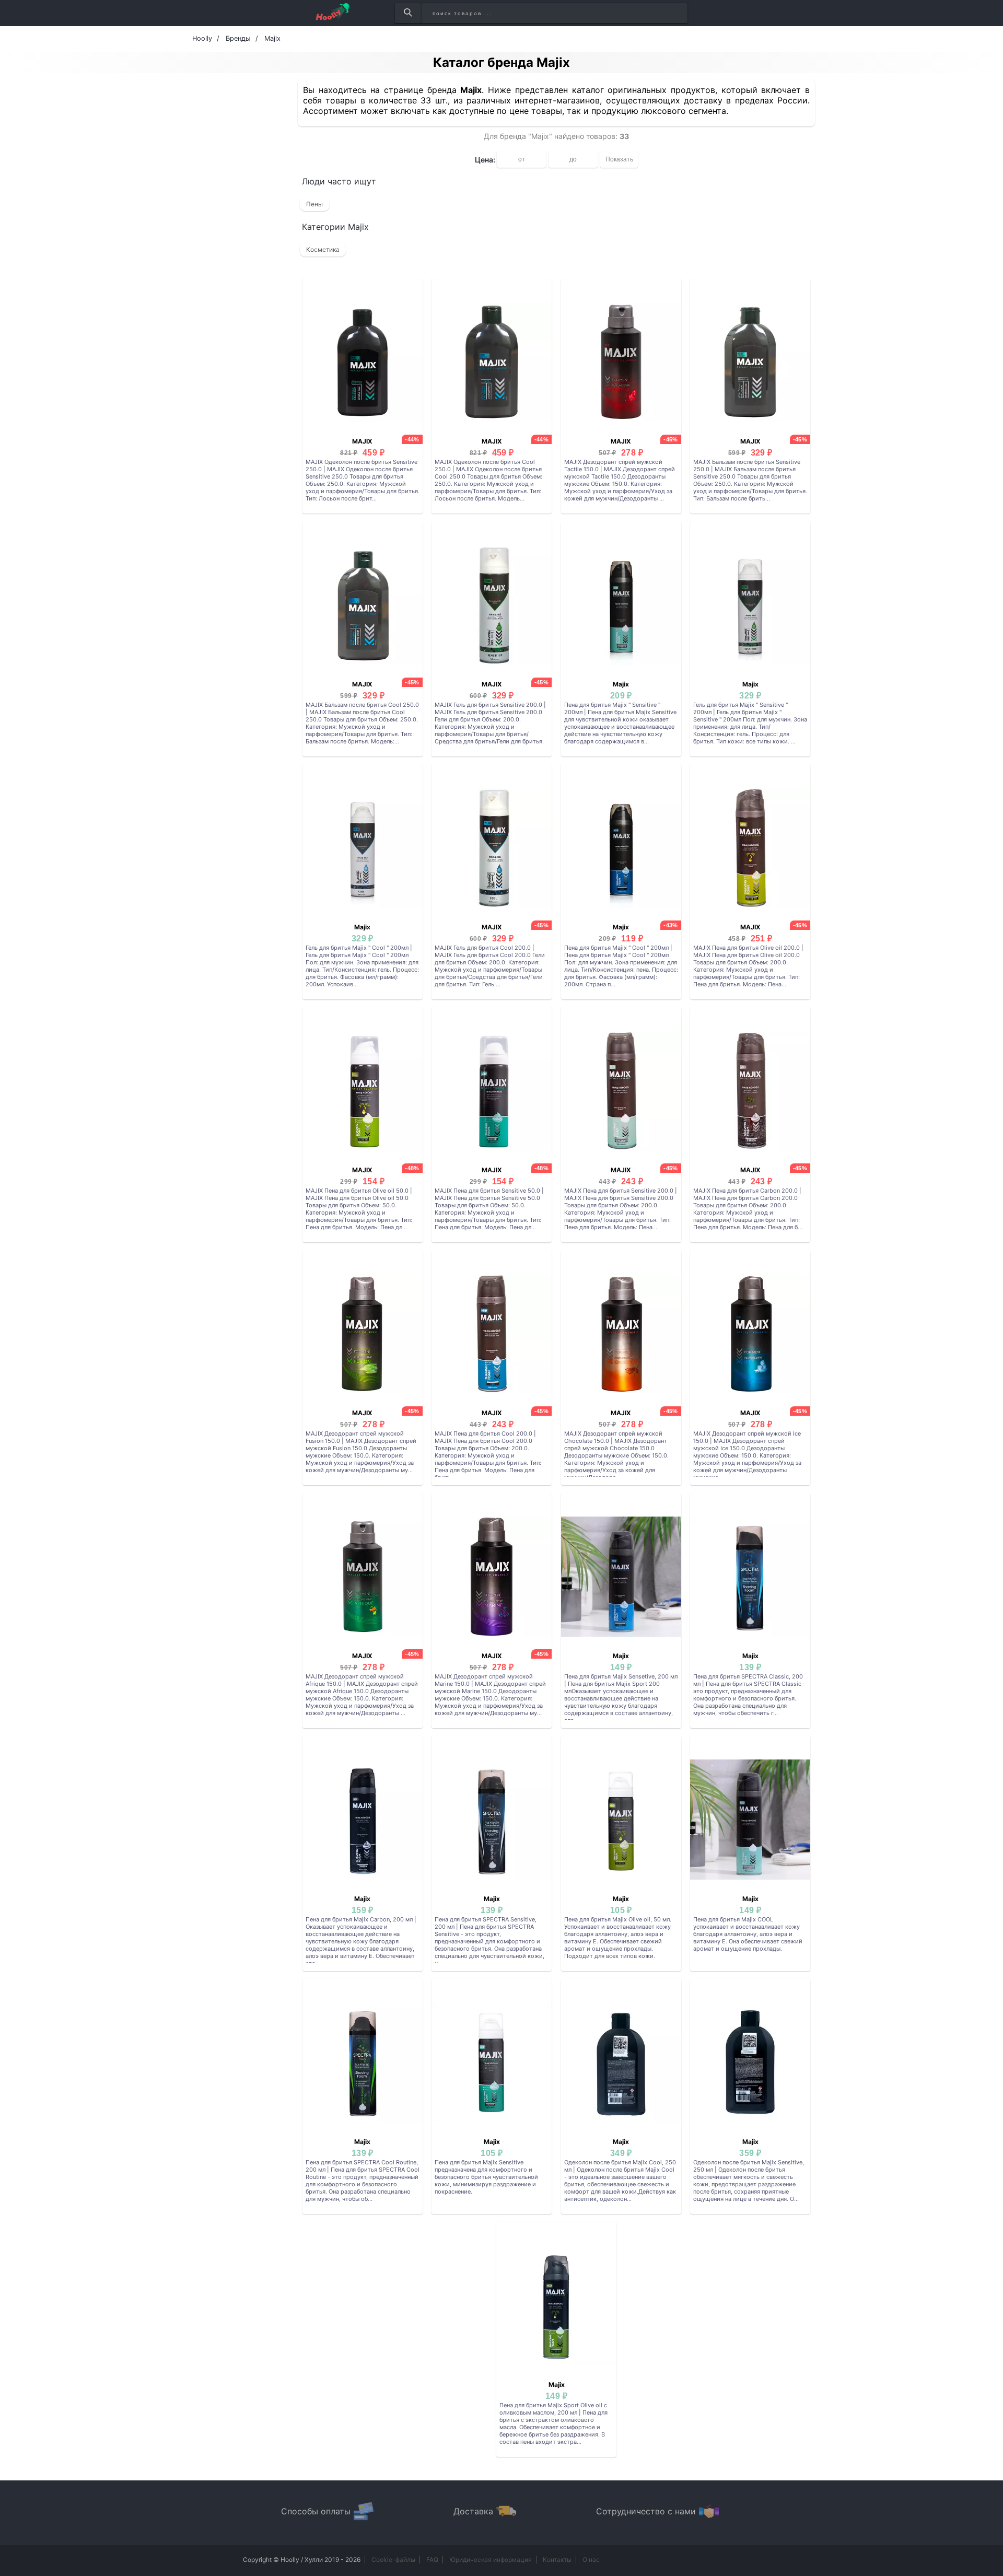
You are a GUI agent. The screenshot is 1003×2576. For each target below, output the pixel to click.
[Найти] (408, 13)
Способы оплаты (316, 2511)
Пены (314, 204)
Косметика (323, 249)
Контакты (557, 2560)
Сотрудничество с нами (646, 2511)
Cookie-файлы (393, 2560)
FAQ (432, 2560)
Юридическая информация (491, 2560)
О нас (591, 2560)
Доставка (473, 2511)
